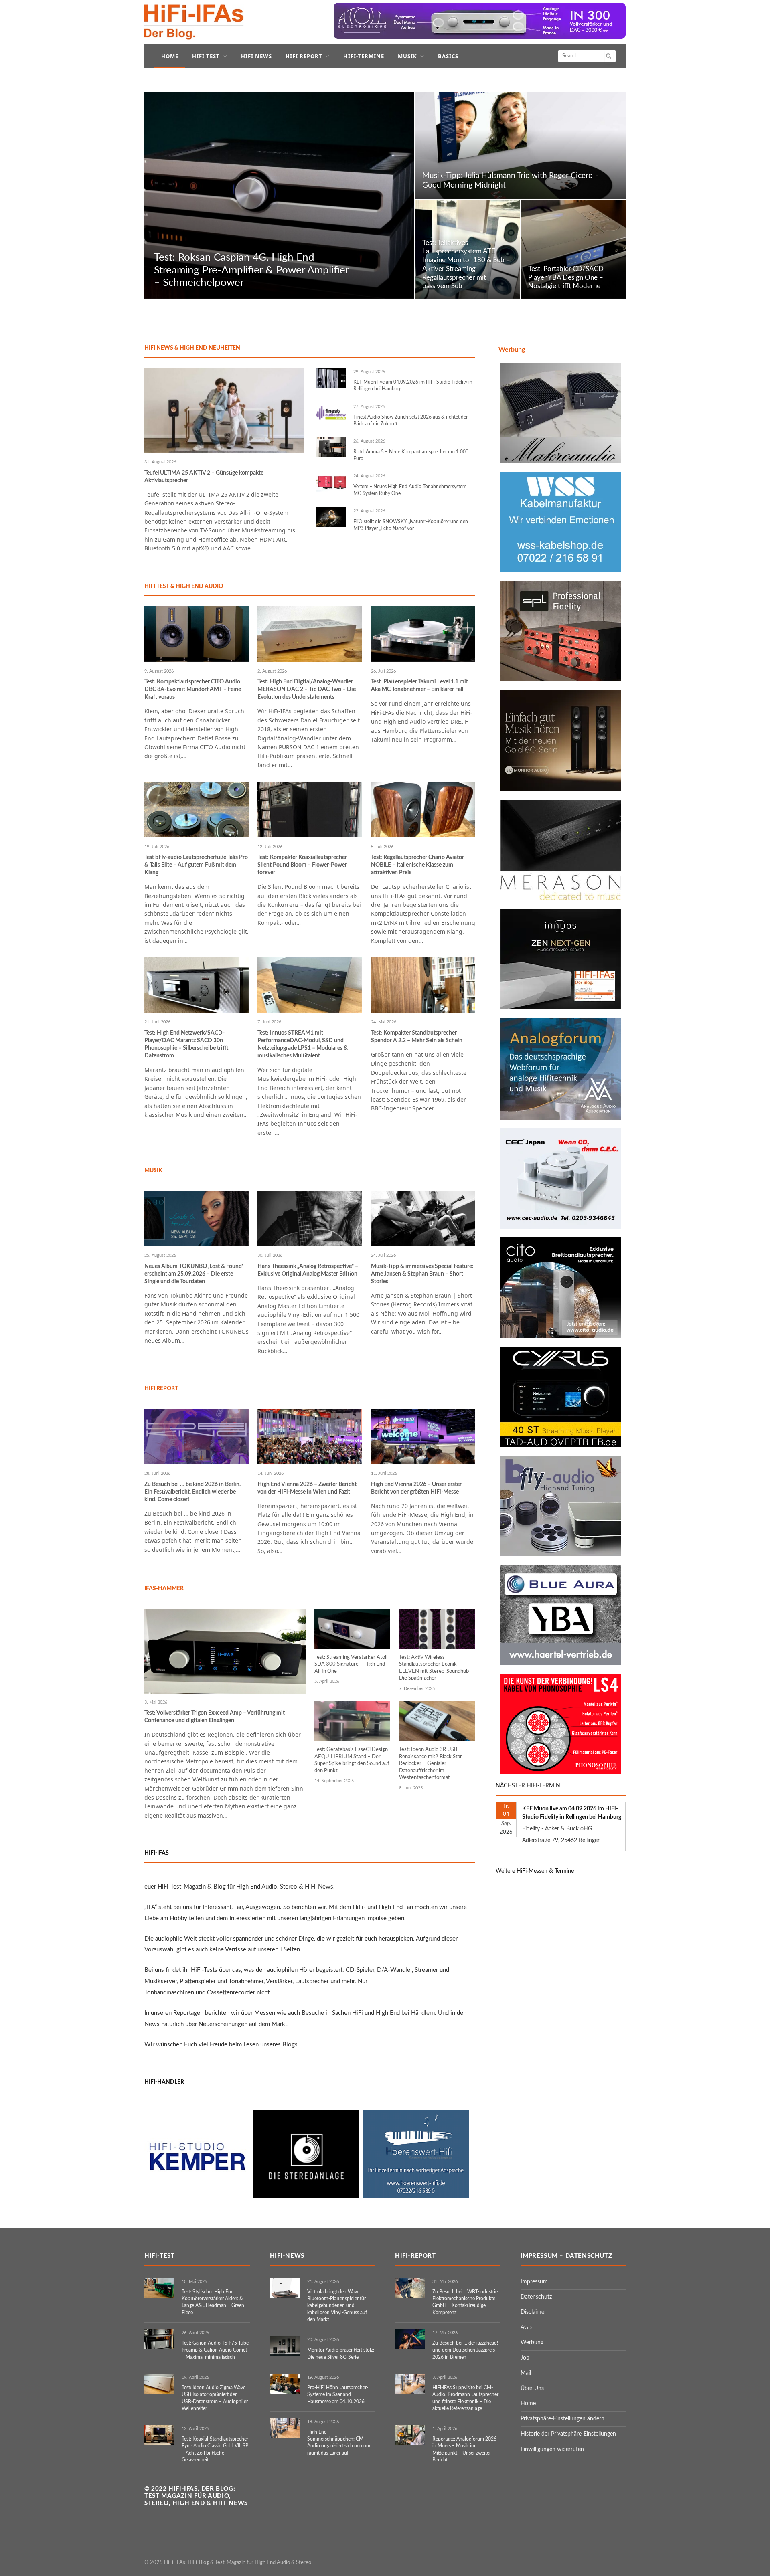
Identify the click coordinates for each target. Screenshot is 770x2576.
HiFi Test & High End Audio (184, 586)
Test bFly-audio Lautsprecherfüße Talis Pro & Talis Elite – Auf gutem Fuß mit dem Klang (196, 865)
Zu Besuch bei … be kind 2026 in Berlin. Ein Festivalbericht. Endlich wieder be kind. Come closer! (192, 1492)
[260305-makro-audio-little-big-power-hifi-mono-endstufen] (561, 462)
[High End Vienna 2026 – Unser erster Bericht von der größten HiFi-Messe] (423, 1436)
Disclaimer (533, 2312)
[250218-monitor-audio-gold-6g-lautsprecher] (561, 789)
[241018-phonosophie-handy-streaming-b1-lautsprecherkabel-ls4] (561, 1772)
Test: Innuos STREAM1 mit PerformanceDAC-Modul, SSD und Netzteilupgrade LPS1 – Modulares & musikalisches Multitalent (303, 1044)
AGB (526, 2327)
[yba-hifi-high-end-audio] (561, 1663)
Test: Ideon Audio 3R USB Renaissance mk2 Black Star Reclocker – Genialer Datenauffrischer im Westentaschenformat (431, 1764)
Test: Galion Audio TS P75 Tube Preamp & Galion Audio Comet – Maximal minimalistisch (215, 2350)
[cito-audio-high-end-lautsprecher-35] (561, 1336)
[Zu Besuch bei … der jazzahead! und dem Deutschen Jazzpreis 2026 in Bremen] (410, 2339)
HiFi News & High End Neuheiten (192, 348)
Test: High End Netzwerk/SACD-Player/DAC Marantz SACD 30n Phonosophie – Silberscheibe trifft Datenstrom (186, 1044)
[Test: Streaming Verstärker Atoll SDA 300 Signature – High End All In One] (353, 1629)
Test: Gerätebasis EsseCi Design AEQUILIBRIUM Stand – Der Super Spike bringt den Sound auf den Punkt (352, 1760)
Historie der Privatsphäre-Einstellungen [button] (568, 2434)
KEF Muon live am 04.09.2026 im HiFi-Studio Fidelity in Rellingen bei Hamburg (413, 385)
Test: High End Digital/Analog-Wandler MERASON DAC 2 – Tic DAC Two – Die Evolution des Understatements (307, 689)
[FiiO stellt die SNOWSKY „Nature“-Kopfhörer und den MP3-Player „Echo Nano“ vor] (331, 517)
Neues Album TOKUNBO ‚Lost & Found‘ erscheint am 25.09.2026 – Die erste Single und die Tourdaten (194, 1274)
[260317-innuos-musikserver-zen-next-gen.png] (561, 1007)
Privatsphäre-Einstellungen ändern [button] (562, 2419)
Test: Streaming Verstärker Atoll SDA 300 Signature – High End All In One (351, 1664)
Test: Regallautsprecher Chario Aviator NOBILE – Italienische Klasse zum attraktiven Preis (417, 865)
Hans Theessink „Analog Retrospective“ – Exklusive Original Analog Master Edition (308, 1270)
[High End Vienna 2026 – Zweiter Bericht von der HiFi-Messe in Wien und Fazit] (310, 1436)
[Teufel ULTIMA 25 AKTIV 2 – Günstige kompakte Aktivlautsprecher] (224, 410)
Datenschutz (536, 2297)
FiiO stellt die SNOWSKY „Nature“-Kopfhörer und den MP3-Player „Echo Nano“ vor (411, 525)
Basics (448, 56)
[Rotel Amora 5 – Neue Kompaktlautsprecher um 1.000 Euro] (331, 447)
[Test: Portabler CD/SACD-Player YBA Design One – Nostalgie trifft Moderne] (573, 250)
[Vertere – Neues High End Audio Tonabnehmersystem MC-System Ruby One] (331, 482)
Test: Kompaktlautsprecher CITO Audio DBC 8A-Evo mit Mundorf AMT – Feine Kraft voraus (193, 689)
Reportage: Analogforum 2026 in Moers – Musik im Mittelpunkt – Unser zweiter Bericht (464, 2449)
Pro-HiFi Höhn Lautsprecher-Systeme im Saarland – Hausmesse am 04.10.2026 (338, 2394)
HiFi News (256, 56)
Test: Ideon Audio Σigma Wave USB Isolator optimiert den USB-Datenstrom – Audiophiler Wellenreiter (215, 2398)
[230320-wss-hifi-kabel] (561, 571)
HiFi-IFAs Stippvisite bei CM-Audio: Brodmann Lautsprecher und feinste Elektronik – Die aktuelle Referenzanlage (465, 2398)
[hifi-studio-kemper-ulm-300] (197, 2196)
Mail (526, 2373)
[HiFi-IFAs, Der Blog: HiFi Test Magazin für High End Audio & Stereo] (194, 22)
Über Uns (532, 2388)
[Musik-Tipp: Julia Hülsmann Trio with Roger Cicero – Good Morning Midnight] (521, 146)
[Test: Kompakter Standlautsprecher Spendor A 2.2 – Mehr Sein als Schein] (423, 985)
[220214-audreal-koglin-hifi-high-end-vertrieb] (561, 1227)
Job (525, 2358)
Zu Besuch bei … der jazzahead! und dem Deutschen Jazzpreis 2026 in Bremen (465, 2350)
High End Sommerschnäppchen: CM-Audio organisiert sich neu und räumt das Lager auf (339, 2442)
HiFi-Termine (364, 56)
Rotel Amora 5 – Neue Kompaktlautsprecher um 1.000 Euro (411, 455)
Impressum (534, 2282)
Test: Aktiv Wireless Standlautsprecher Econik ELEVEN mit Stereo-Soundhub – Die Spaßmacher (436, 1668)
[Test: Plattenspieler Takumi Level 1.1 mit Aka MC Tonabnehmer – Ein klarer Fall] (423, 634)
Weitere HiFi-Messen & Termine (535, 1871)
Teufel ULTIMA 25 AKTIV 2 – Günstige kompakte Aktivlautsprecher (204, 477)
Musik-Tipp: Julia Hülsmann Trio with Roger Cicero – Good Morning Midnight (511, 181)
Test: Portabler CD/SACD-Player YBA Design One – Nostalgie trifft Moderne (567, 278)
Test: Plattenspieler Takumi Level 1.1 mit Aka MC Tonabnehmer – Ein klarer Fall (419, 686)
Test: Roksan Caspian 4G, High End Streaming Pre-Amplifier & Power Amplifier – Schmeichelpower (251, 270)
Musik (407, 56)
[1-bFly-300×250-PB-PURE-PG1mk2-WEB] (561, 1554)
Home (170, 56)
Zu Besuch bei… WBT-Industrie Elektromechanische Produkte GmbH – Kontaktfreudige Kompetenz (465, 2302)
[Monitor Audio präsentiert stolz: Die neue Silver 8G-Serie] (285, 2346)
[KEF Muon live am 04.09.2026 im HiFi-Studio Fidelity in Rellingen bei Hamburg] (331, 378)
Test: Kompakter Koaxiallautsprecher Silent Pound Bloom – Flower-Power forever (302, 865)
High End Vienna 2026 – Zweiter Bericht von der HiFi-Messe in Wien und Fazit (307, 1488)
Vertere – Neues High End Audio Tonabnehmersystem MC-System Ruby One (410, 490)
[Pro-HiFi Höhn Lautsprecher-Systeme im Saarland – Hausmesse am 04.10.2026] (285, 2384)
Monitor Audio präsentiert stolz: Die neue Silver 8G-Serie (341, 2353)
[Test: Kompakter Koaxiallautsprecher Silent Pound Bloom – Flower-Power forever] (310, 809)
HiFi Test (206, 56)
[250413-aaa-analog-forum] (561, 1118)
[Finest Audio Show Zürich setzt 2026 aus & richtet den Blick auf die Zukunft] (331, 413)
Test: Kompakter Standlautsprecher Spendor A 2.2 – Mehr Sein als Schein (417, 1037)
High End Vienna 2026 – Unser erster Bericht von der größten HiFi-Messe (416, 1488)
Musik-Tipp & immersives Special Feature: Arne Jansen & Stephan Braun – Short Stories (422, 1274)
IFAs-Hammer (164, 1589)
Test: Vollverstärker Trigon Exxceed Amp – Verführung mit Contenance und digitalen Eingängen (215, 1717)
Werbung (532, 2343)
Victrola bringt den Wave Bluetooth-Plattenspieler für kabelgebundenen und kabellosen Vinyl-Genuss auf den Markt (337, 2306)
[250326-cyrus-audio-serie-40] (561, 1445)
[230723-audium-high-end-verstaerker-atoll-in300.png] (480, 37)
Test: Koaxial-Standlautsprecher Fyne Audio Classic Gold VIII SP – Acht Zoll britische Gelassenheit (215, 2449)
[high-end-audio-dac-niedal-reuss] (561, 898)
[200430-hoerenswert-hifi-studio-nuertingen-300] (416, 2196)
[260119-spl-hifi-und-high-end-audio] (561, 680)
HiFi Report (304, 56)
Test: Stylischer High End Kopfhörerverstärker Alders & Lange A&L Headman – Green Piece (213, 2302)
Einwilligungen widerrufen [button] (552, 2449)
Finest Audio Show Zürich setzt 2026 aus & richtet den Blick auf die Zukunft (411, 420)
